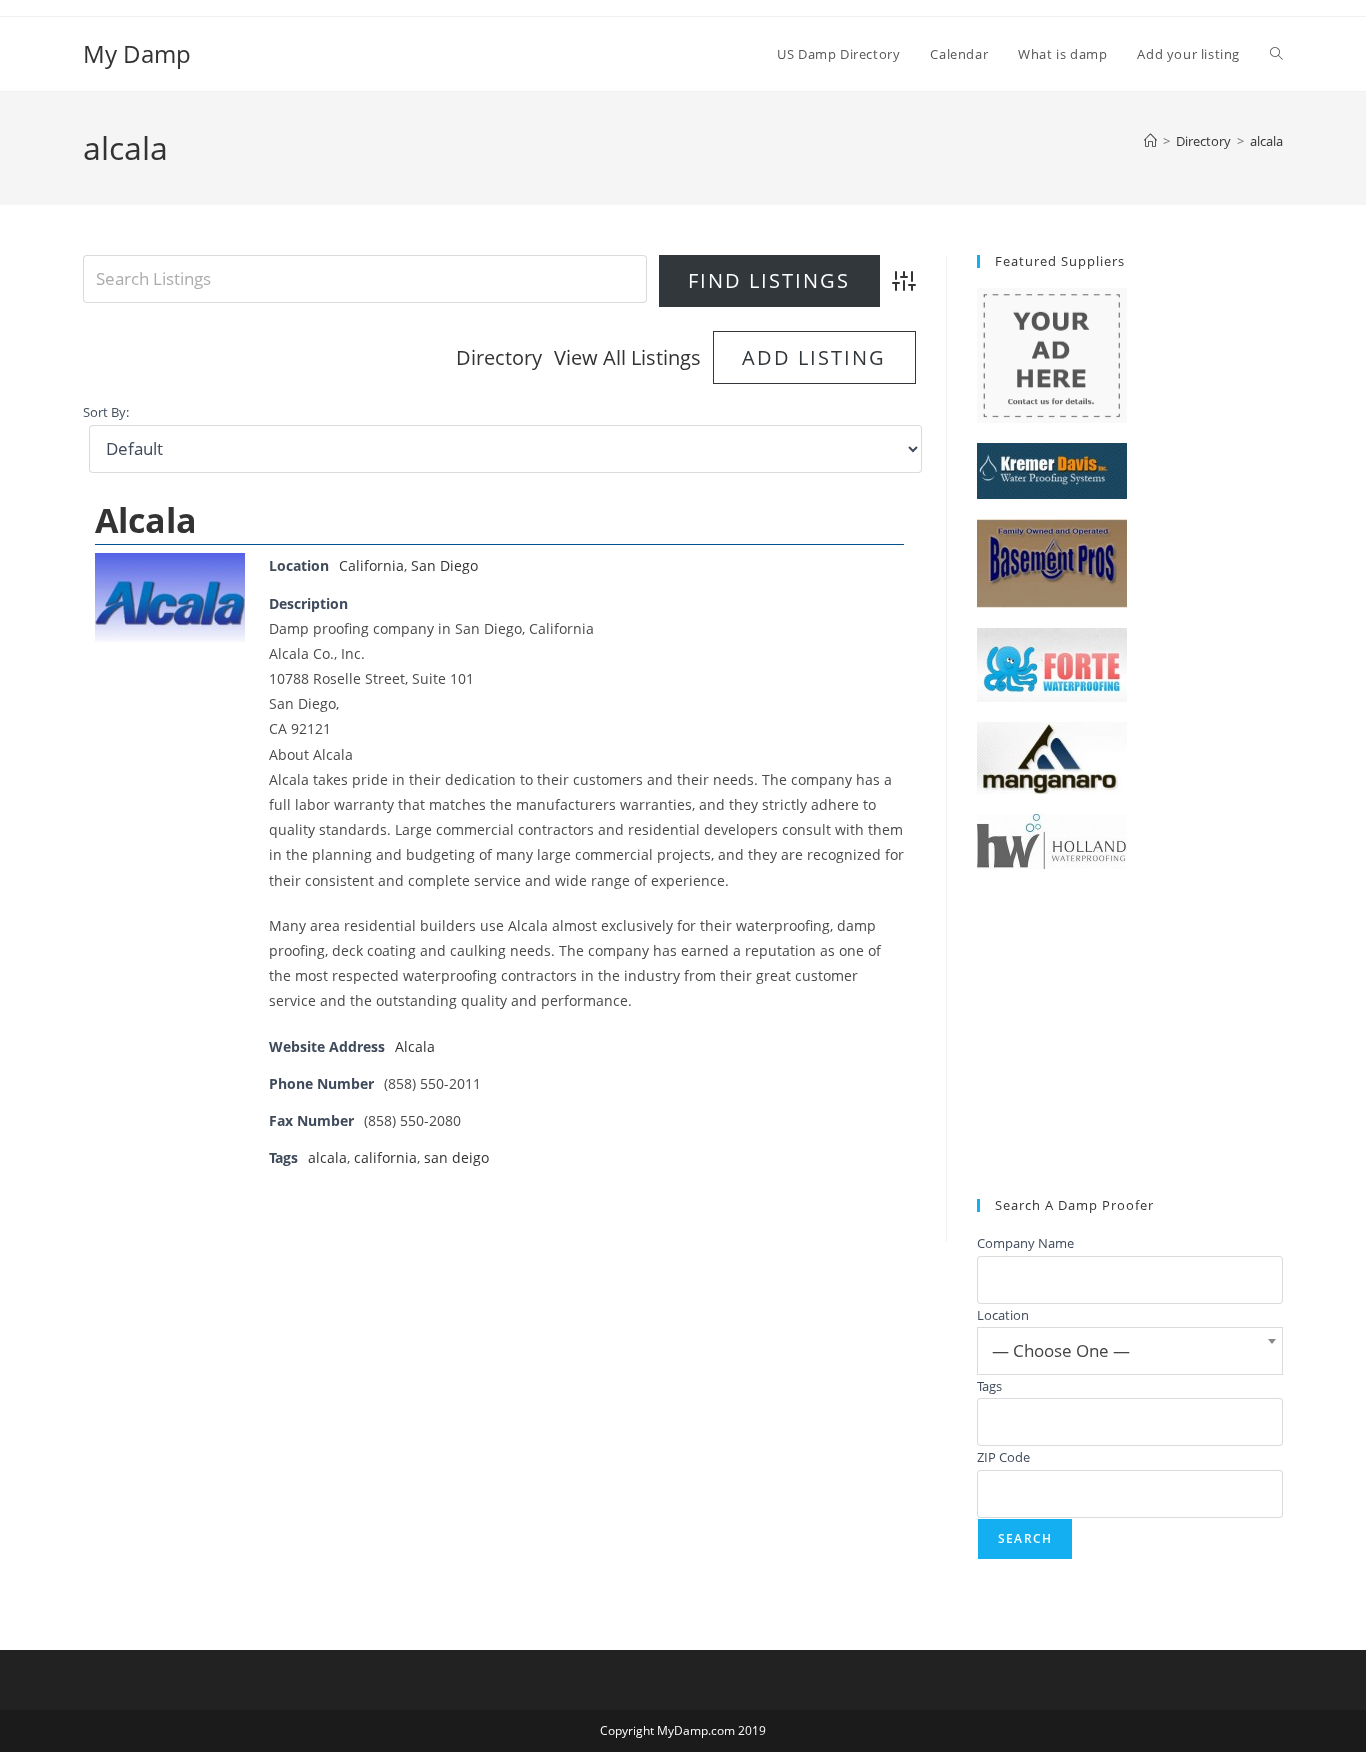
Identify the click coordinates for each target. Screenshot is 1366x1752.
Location (1003, 1315)
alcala (1266, 141)
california (385, 1157)
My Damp (137, 53)
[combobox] (1130, 1351)
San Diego (444, 565)
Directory (499, 357)
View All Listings (627, 357)
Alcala (146, 520)
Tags (989, 1386)
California (371, 565)
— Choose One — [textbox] (1061, 1350)
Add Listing (814, 357)
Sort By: (106, 412)
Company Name (1025, 1243)
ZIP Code (1003, 1457)
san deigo (456, 1157)
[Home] (1150, 141)
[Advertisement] (1130, 1034)
